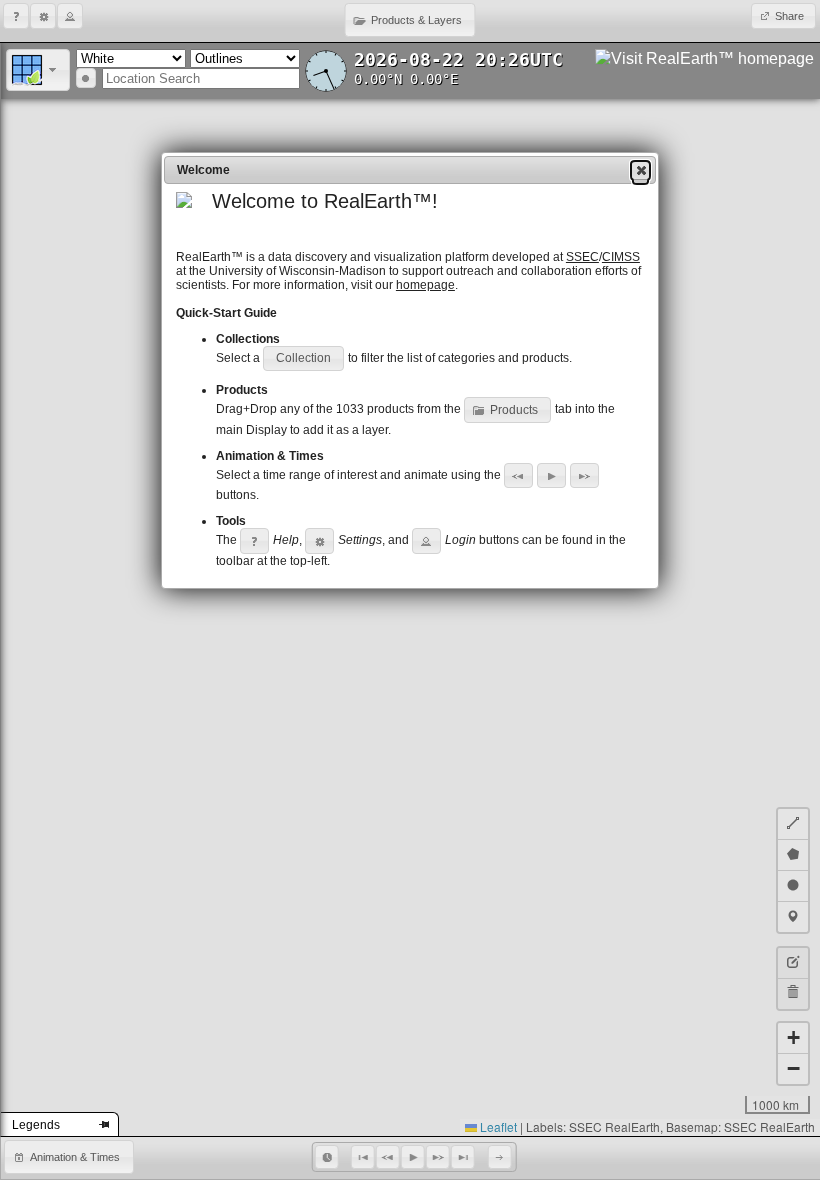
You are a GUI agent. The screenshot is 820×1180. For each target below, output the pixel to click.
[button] (16, 16)
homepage (425, 285)
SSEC (582, 257)
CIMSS (621, 257)
